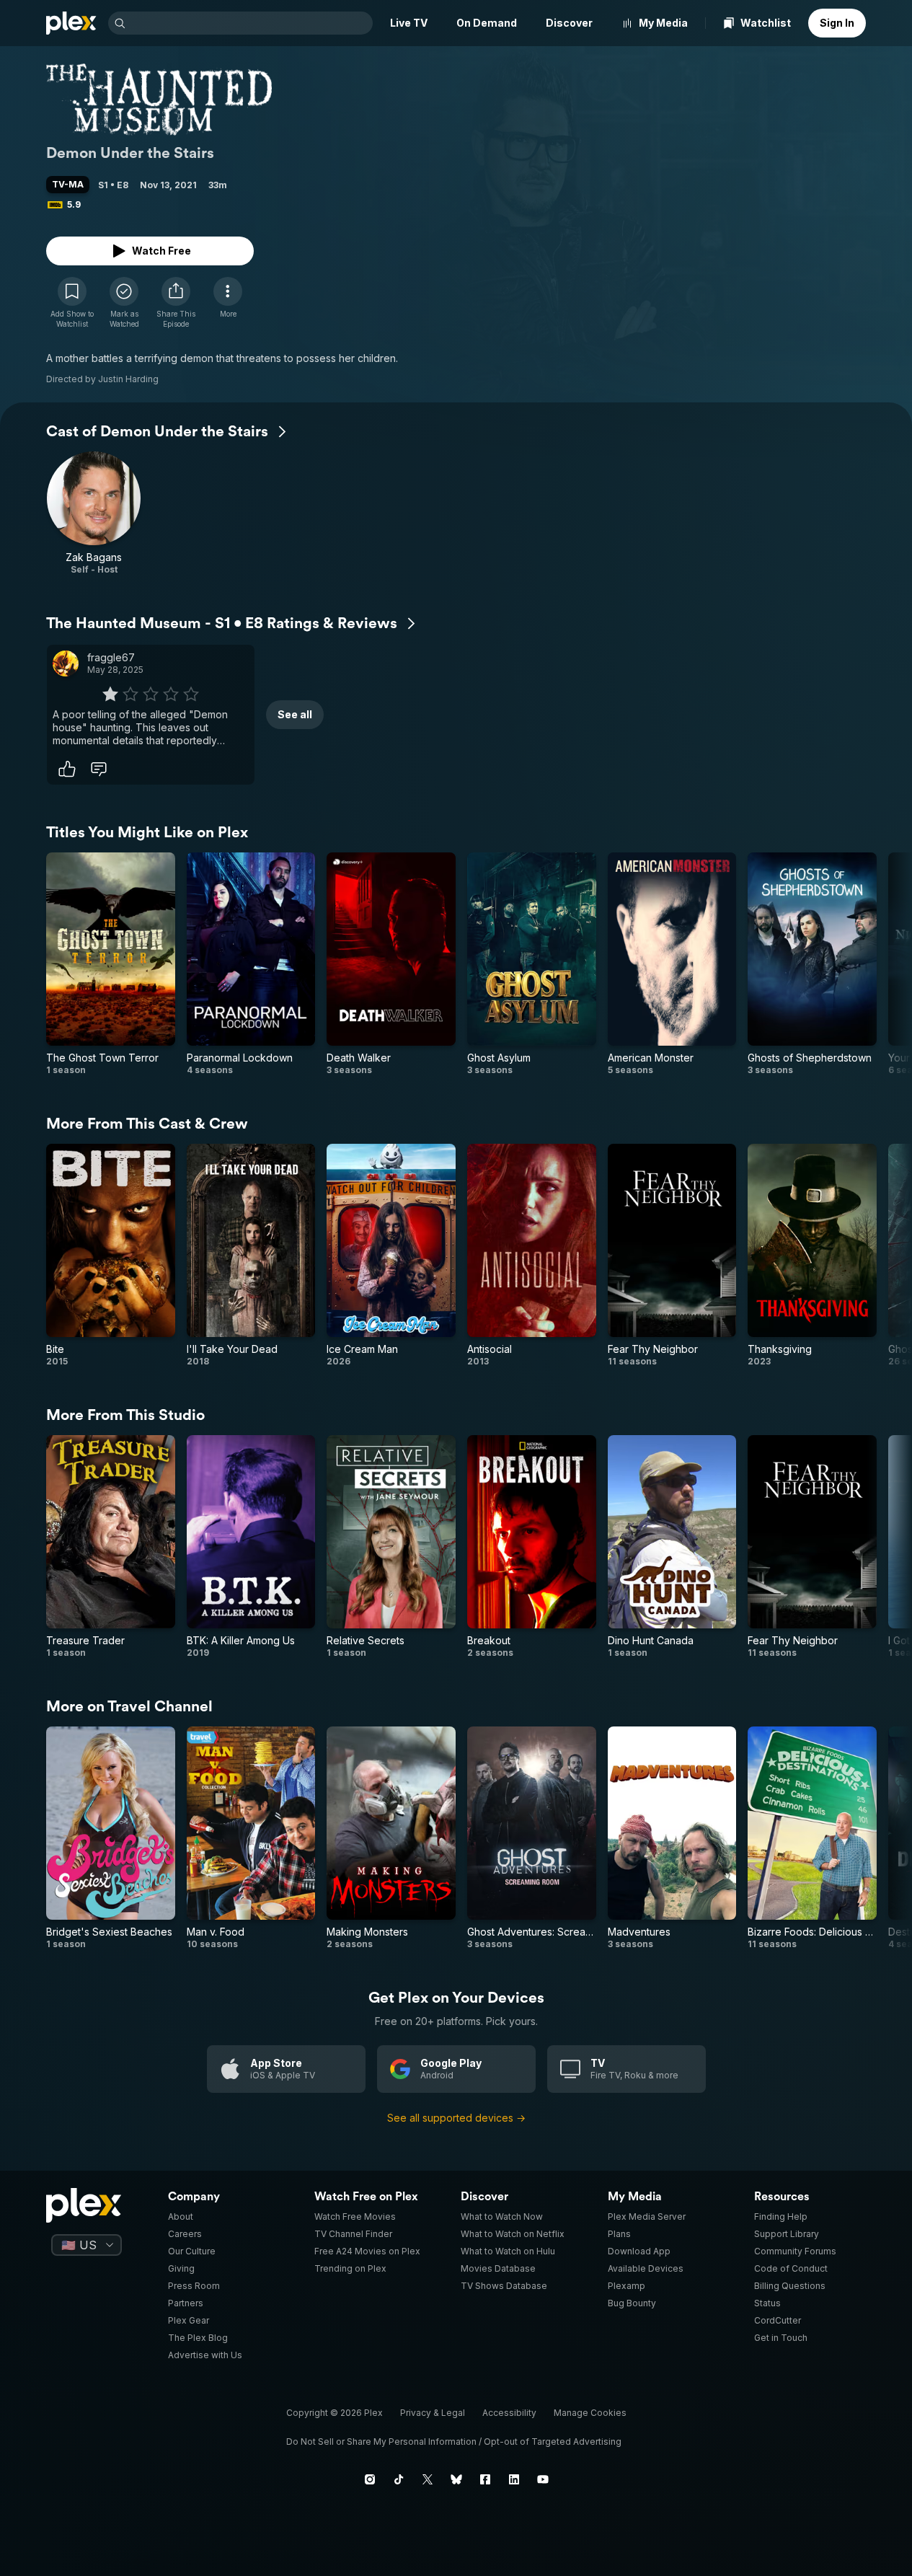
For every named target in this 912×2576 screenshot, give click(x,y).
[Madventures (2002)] (672, 1838)
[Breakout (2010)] (532, 1547)
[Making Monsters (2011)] (391, 1838)
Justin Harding (128, 379)
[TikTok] (399, 2479)
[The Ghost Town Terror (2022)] (111, 964)
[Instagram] (370, 2479)
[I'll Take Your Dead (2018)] (251, 1256)
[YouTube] (543, 2479)
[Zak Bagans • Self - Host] (94, 513)
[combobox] (251, 23)
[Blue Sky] (456, 2479)
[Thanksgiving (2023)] (812, 1256)
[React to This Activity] (67, 769)
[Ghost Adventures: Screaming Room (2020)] (532, 1838)
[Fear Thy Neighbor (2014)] (672, 1256)
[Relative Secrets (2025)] (391, 1547)
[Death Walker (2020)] (391, 964)
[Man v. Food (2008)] (251, 1838)
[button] (176, 303)
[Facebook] (485, 2479)
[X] (428, 2479)
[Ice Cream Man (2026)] (391, 1256)
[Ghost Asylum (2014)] (532, 964)
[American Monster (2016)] (672, 964)
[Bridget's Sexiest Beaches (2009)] (111, 1838)
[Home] (71, 23)
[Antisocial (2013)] (532, 1256)
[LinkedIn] (514, 2479)
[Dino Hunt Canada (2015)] (672, 1547)
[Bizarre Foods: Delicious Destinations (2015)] (812, 1838)
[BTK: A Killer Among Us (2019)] (251, 1547)
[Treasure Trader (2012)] (111, 1547)
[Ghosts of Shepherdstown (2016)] (812, 964)
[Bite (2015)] (111, 1256)
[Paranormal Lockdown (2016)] (251, 964)
